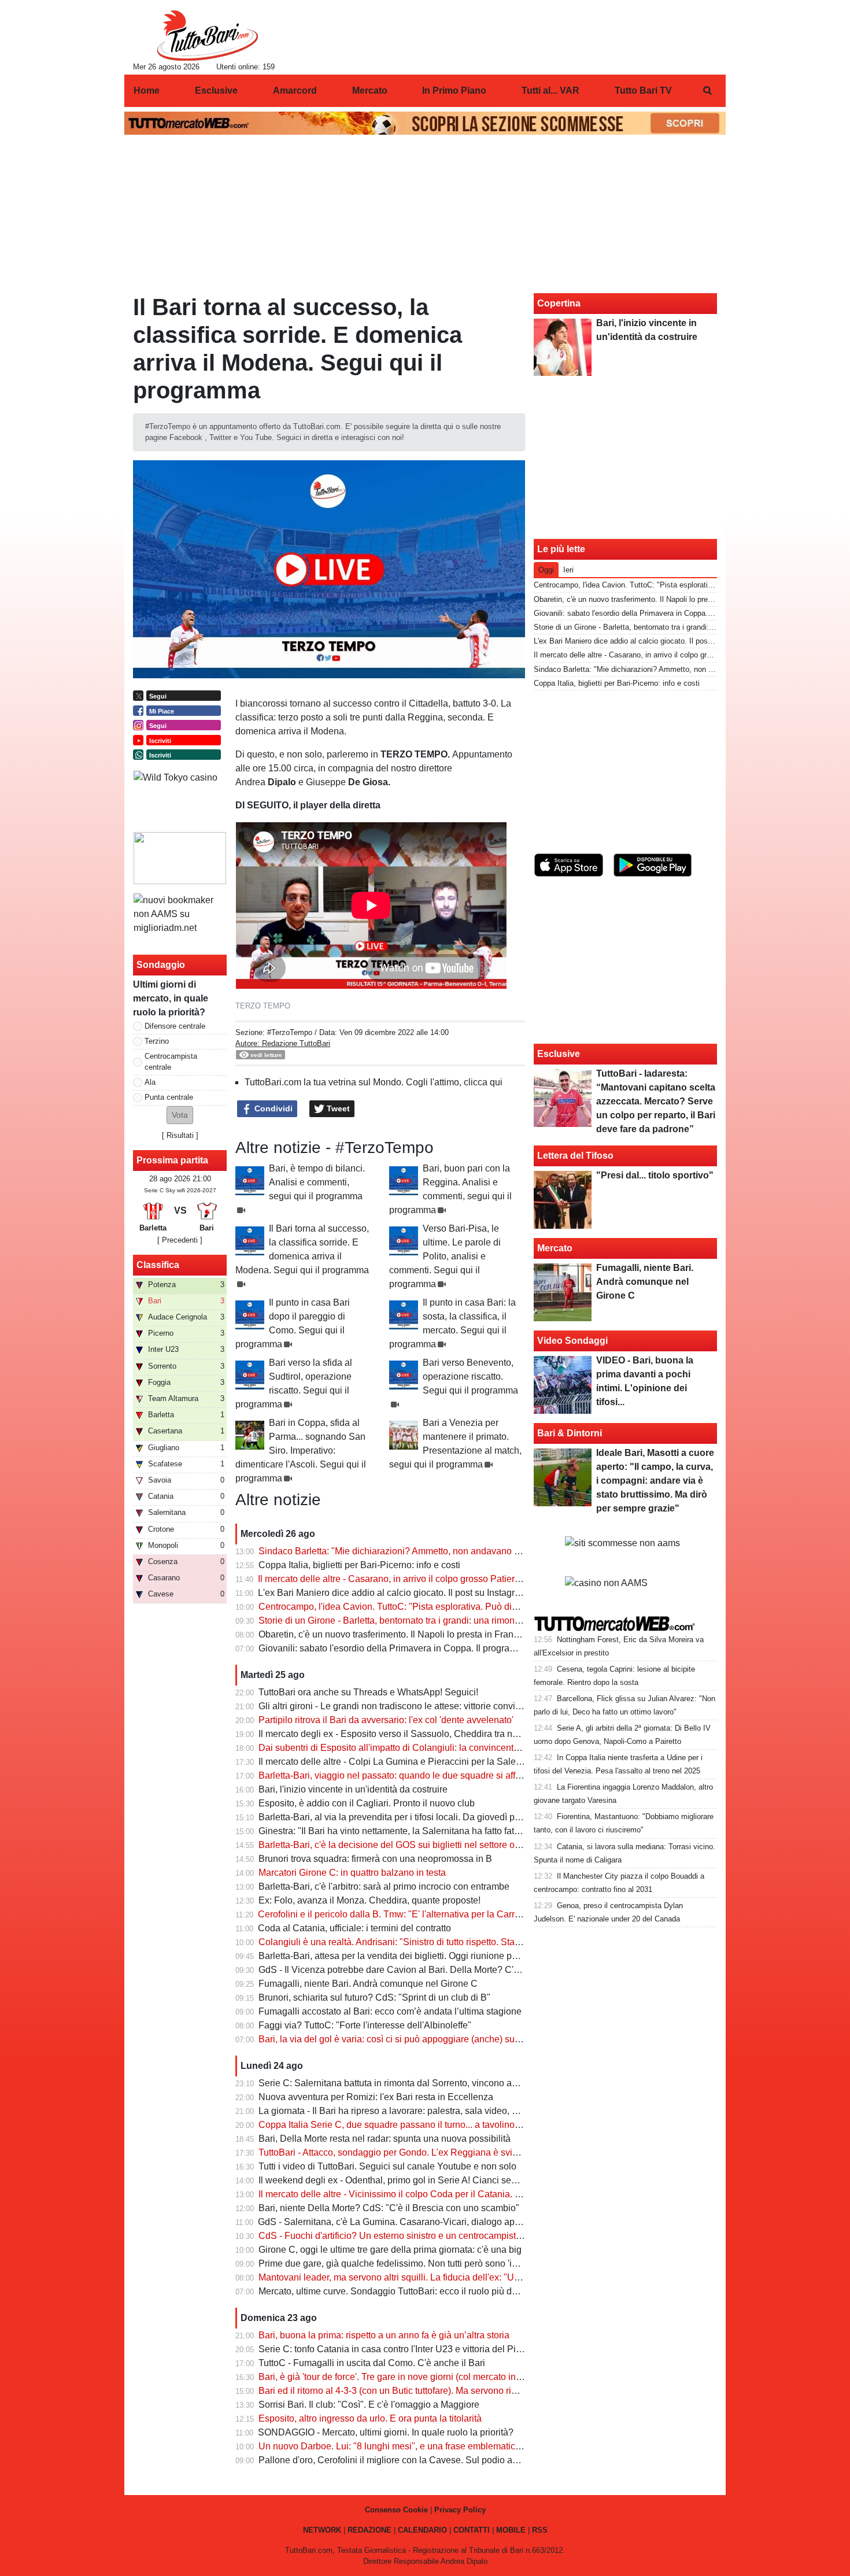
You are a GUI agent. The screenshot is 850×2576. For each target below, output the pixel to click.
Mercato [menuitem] (370, 90)
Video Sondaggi (572, 1341)
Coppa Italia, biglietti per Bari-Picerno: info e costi (359, 1565)
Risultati (180, 1135)
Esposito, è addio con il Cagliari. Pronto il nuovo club (367, 1803)
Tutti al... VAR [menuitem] (550, 90)
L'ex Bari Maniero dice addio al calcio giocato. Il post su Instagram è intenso (413, 1593)
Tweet (337, 1108)
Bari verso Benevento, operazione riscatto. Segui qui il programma (470, 1376)
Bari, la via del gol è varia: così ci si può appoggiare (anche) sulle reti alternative (422, 2039)
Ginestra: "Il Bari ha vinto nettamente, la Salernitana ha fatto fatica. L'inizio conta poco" (435, 1831)
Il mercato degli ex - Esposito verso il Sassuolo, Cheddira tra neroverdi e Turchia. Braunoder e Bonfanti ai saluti (485, 1734)
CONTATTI (472, 2530)
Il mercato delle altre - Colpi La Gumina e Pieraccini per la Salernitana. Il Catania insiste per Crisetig (463, 1762)
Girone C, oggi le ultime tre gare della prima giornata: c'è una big (390, 2250)
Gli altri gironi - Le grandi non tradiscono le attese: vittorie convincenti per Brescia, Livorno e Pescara (463, 1706)
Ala (150, 1082)
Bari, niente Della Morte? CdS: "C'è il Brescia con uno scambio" (389, 2208)
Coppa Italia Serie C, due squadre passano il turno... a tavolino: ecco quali (410, 2125)
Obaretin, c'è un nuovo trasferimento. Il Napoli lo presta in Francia (392, 1634)
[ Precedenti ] (180, 1240)
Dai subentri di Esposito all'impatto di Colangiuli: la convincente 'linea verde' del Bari (431, 1748)
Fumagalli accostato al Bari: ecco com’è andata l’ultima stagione (390, 2011)
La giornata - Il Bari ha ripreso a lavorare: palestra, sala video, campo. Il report (417, 2111)
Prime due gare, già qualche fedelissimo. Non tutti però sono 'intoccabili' (406, 2263)
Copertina (559, 303)
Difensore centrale (175, 1026)
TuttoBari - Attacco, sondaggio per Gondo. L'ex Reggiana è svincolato (400, 2152)
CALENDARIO (422, 2530)
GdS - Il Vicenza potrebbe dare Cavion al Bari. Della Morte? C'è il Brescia (409, 1970)
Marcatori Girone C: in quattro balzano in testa (352, 1873)
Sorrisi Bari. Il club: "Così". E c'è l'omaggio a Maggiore (369, 2405)
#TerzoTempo (290, 1032)
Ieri (568, 570)
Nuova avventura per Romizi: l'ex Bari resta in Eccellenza (376, 2097)
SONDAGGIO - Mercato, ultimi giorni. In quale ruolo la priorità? (386, 2432)
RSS (540, 2530)
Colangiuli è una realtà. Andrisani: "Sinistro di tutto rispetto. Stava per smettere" (420, 1942)
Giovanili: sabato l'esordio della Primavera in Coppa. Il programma (394, 1648)
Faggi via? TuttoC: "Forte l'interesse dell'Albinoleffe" (365, 2025)
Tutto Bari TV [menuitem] (643, 90)
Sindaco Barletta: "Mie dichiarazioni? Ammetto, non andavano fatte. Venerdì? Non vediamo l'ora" (456, 1551)
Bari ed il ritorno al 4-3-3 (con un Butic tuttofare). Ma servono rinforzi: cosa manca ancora (439, 2391)
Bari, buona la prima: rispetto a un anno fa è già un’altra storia (384, 2335)
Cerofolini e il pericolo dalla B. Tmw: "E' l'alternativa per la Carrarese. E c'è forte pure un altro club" (459, 1914)
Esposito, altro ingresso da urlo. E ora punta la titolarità (370, 2418)
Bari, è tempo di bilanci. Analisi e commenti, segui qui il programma (317, 1182)
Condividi (272, 1108)
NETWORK (322, 2530)
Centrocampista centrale (171, 1062)
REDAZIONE (369, 2530)
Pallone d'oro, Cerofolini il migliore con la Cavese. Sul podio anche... (399, 2460)
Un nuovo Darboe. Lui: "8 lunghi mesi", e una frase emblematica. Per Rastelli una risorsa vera (450, 2446)
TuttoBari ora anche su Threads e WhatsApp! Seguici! (368, 1692)
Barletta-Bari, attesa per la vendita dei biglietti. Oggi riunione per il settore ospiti (420, 1956)
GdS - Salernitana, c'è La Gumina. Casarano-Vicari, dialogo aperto (394, 2222)
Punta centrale (169, 1097)
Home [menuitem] (147, 90)
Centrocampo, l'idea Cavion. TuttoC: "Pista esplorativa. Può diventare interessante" (428, 1607)
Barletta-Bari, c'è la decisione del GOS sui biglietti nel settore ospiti (395, 1845)
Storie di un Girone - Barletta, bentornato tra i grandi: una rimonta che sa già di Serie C (434, 1620)
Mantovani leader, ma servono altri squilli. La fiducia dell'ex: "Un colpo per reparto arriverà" (443, 2277)
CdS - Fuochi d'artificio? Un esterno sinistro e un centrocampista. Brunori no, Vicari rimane (443, 2236)
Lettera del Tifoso (575, 1156)
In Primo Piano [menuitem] (454, 90)
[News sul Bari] (207, 35)
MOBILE (511, 2530)
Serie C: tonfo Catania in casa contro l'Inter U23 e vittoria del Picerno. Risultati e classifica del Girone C (469, 2349)
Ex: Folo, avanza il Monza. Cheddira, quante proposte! (369, 1900)
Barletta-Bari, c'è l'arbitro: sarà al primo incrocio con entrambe (384, 1886)
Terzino (157, 1041)
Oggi (546, 570)
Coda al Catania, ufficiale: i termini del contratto (354, 1928)
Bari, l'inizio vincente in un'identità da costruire (353, 1789)
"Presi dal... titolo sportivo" (655, 1175)
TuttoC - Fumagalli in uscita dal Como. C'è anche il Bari (372, 2363)
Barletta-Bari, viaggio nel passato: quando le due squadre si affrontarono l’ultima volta (433, 1775)
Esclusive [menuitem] (216, 90)
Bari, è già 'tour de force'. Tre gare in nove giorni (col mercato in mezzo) (403, 2377)
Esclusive (559, 1054)
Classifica (158, 1265)
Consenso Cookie (396, 2510)
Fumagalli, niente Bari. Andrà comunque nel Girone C (368, 1984)
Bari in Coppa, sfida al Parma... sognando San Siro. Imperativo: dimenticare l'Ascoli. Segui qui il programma (301, 1450)
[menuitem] (707, 91)
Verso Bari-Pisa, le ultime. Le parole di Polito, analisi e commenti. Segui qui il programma (445, 1256)
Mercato (555, 1248)
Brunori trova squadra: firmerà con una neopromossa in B (375, 1859)
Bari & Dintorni (570, 1433)
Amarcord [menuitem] (295, 90)
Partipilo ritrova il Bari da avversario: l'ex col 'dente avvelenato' (386, 1720)
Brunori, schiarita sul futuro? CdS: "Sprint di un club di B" (374, 1997)
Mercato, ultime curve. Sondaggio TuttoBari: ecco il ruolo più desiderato (404, 2291)
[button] (180, 1115)
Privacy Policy (460, 2510)
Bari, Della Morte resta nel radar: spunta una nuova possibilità (385, 2139)
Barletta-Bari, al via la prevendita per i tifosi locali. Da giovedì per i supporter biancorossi (438, 1817)
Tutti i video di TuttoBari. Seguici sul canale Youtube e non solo (387, 2166)
